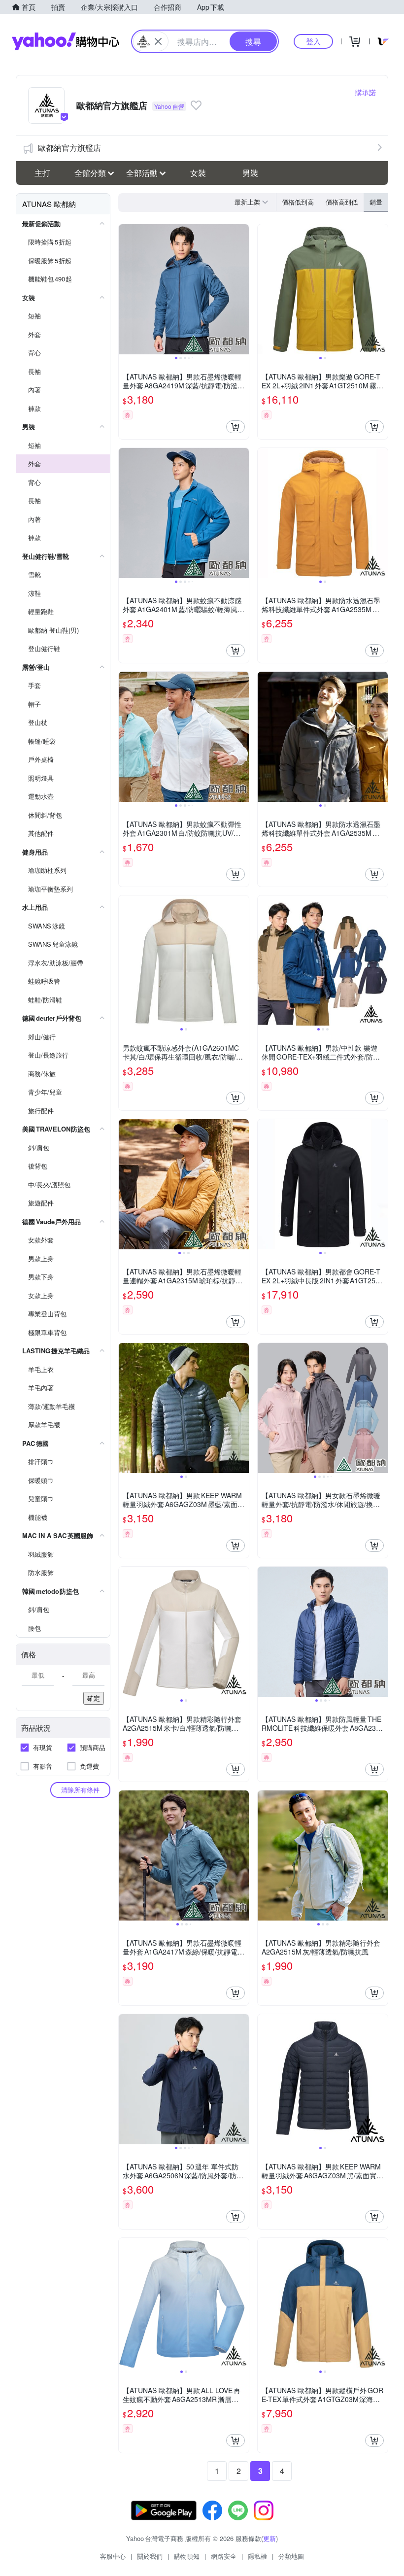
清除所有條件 (80, 1790)
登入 (313, 41)
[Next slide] (242, 289)
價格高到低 (342, 202)
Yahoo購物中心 (66, 41)
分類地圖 (291, 2556)
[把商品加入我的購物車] (236, 427)
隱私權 (257, 2556)
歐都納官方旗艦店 (69, 148)
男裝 (250, 173)
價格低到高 (298, 202)
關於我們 (150, 2556)
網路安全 (224, 2556)
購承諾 (366, 92)
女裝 (198, 173)
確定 (94, 1698)
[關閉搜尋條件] (158, 41)
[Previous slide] (125, 289)
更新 (269, 2538)
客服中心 (113, 2556)
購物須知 (187, 2556)
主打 (42, 173)
